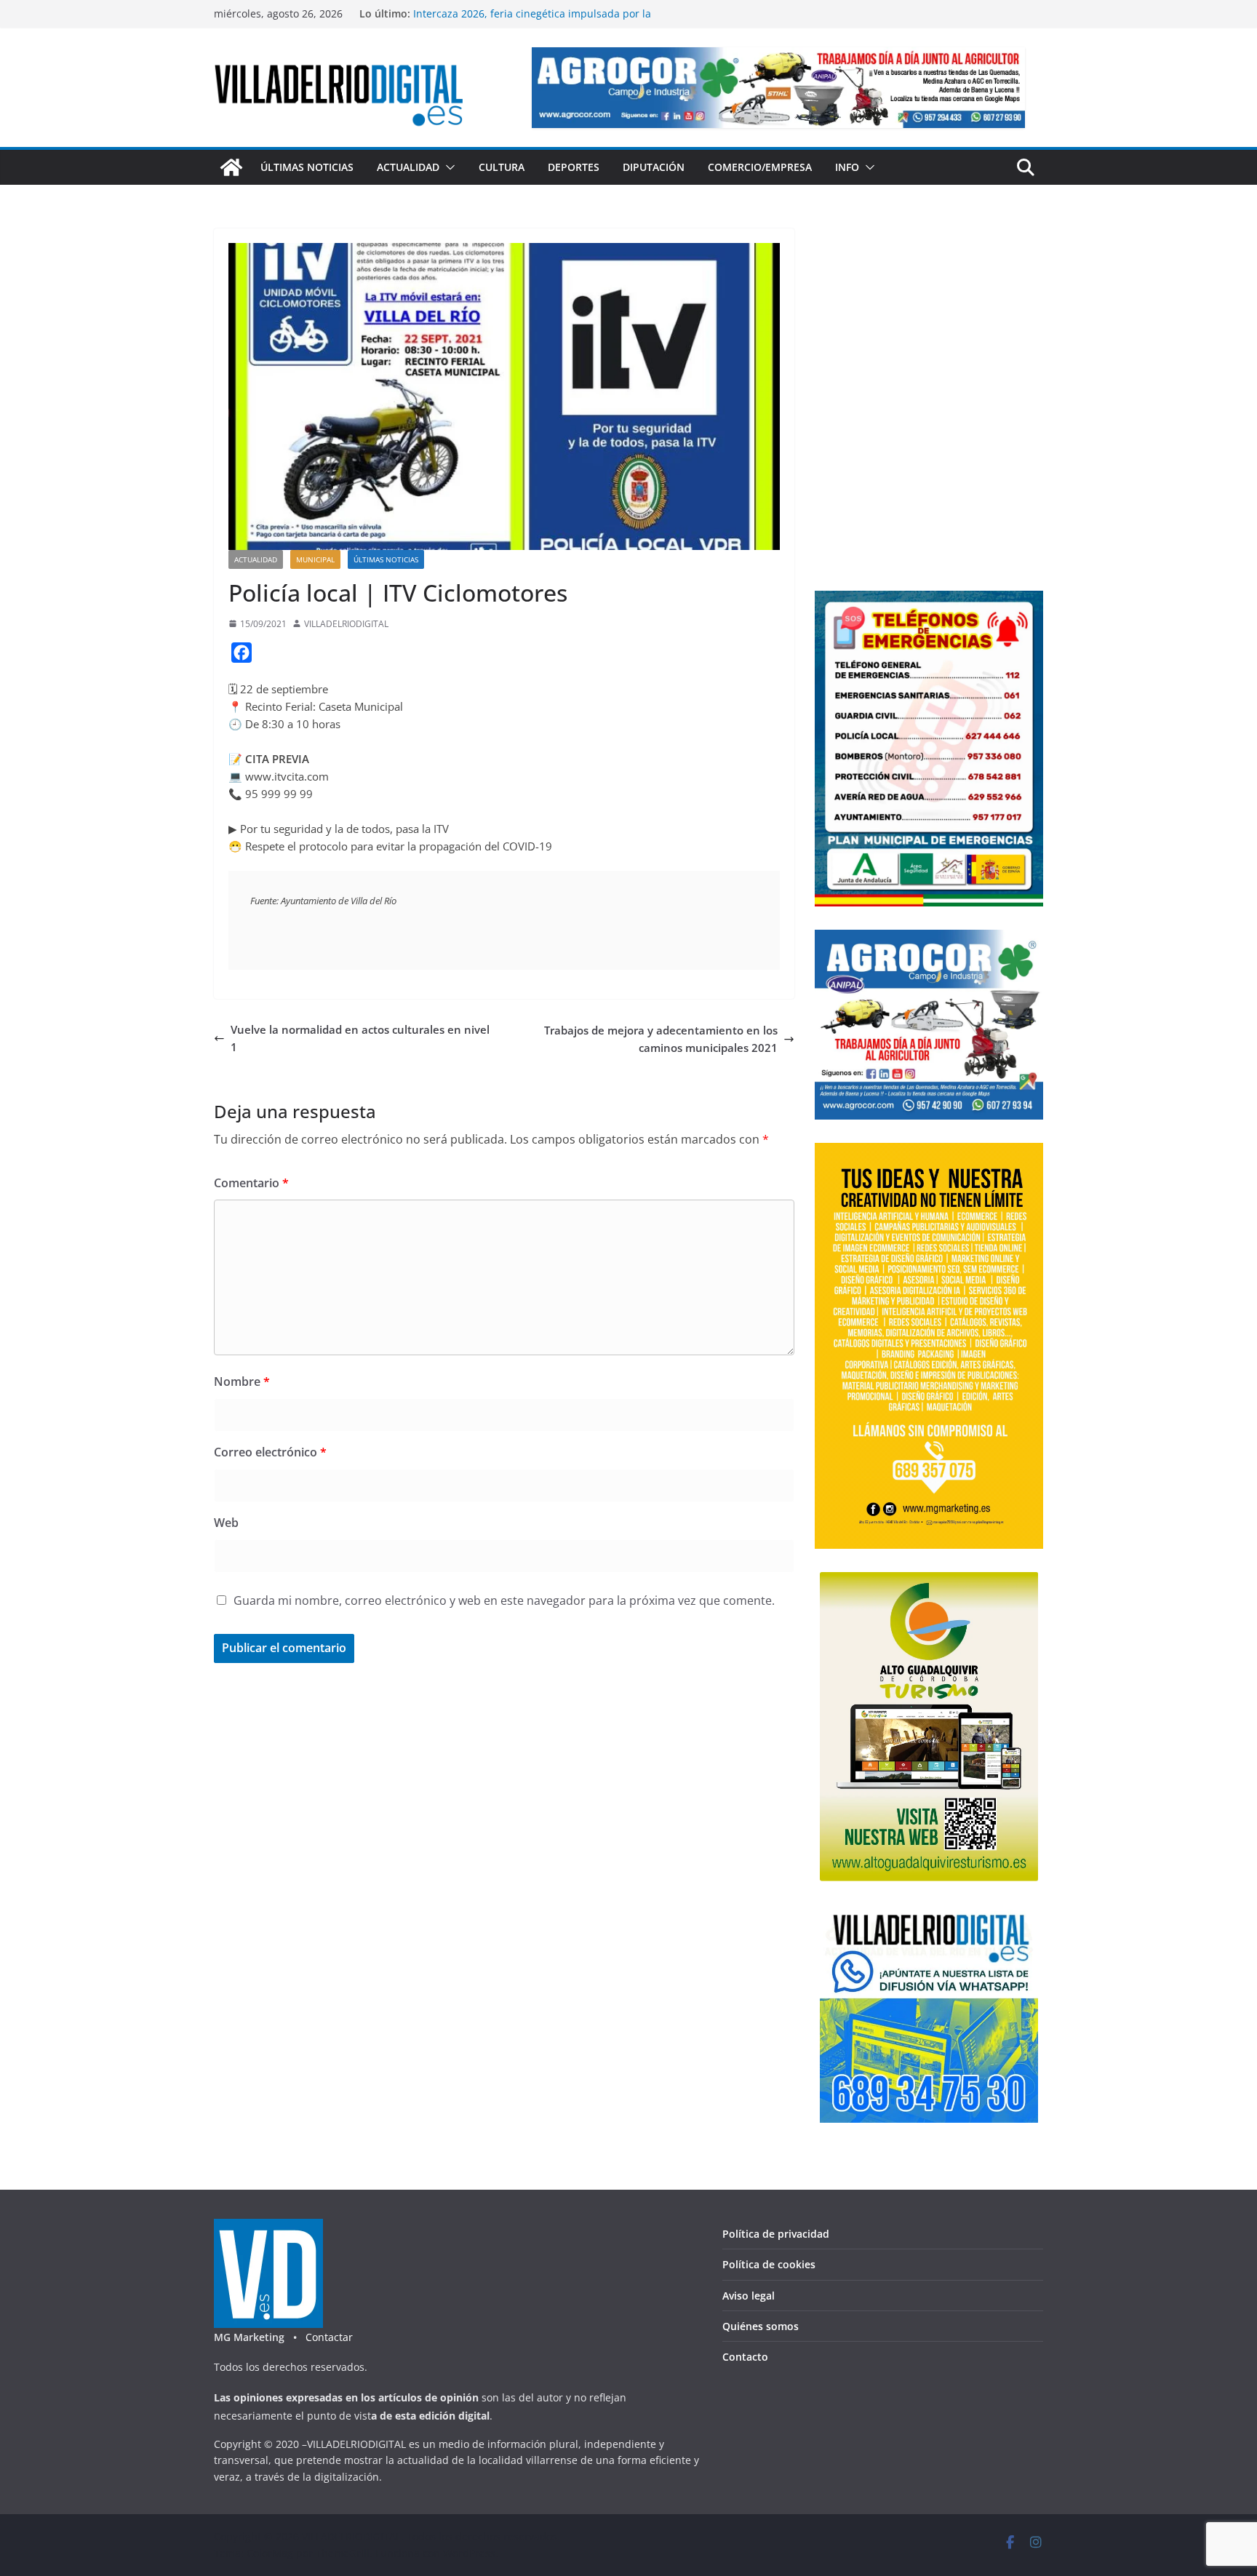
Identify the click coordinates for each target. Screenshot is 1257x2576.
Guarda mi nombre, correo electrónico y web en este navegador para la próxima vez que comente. (504, 1600)
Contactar (329, 2337)
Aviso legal (749, 2296)
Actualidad (408, 167)
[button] (447, 167)
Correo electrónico (270, 1452)
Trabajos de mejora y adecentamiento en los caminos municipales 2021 (661, 1039)
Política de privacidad (776, 2234)
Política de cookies (769, 2264)
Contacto (745, 2357)
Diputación (654, 167)
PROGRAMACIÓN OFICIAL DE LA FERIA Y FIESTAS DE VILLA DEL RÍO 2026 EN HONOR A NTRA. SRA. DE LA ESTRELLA (551, 21)
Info (847, 167)
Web (226, 1523)
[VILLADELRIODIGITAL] (231, 167)
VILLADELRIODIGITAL (346, 624)
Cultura (502, 167)
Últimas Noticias (307, 167)
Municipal (315, 559)
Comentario (251, 1183)
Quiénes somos (761, 2326)
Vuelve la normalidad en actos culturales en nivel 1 (360, 1038)
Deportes (574, 167)
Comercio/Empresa (760, 167)
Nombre (242, 1381)
